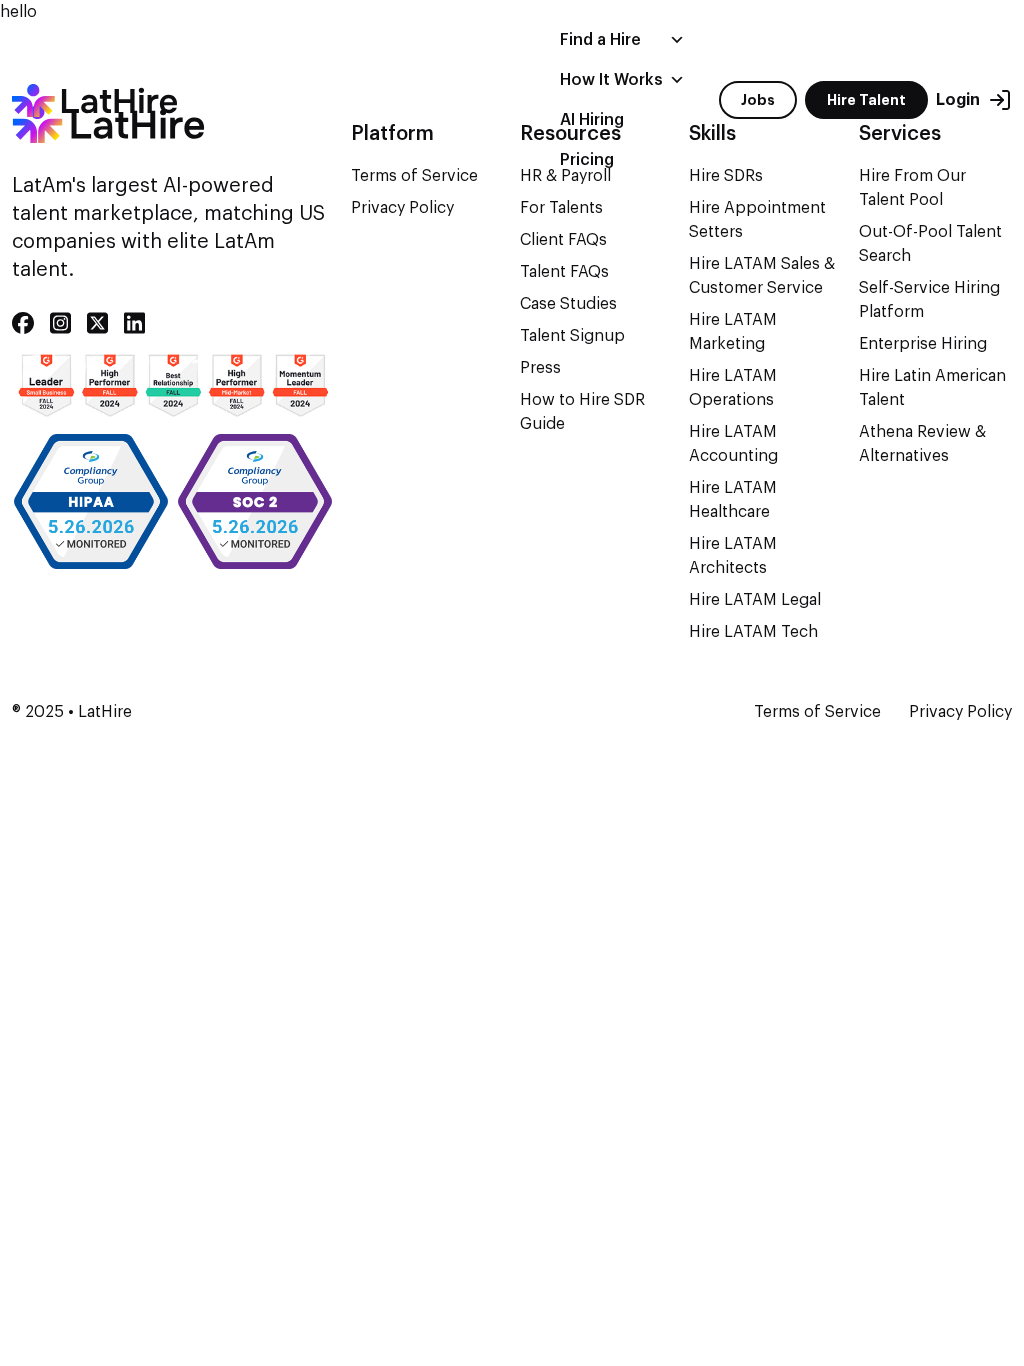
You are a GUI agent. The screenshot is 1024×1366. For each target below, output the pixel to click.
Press (540, 368)
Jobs (758, 100)
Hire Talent (866, 100)
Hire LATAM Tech (753, 632)
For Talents (561, 208)
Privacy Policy (402, 208)
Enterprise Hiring (923, 344)
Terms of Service (817, 712)
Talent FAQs (564, 272)
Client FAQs (563, 240)
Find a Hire (600, 40)
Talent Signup (572, 336)
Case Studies (568, 304)
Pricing (587, 160)
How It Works (611, 80)
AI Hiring (592, 120)
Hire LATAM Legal (755, 600)
